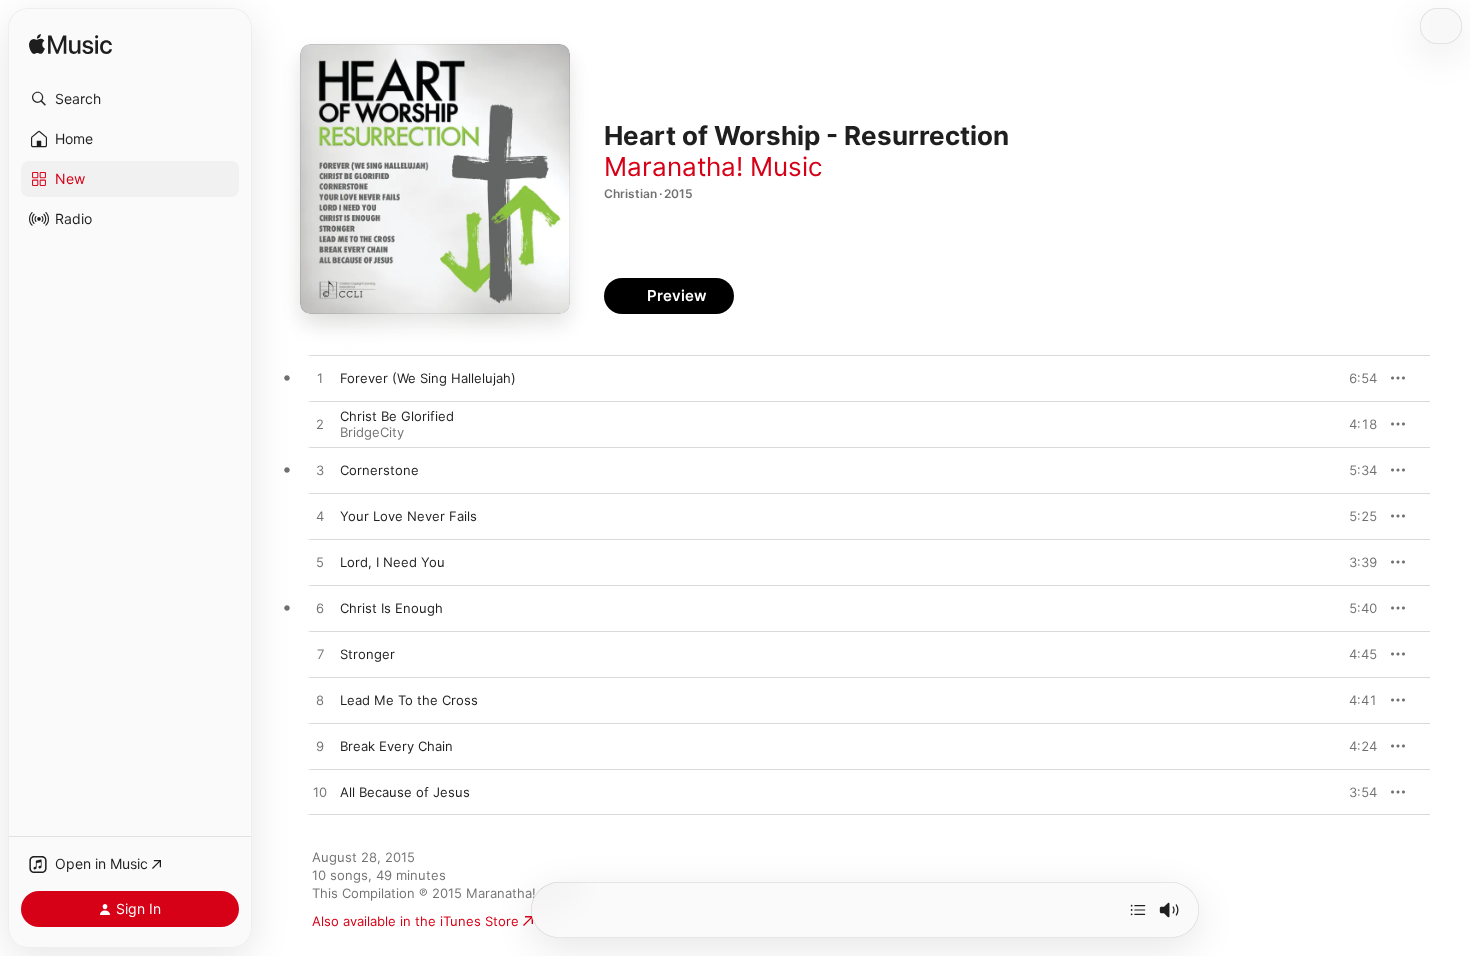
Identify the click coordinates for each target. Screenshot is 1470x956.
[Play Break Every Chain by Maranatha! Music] (320, 747)
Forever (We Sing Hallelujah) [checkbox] (428, 378)
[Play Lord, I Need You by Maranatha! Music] (320, 563)
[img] (70, 45)
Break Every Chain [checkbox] (396, 746)
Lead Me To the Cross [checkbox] (409, 700)
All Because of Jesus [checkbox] (405, 792)
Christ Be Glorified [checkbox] (397, 416)
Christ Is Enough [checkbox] (391, 608)
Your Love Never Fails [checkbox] (408, 516)
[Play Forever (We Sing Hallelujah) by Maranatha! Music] (320, 379)
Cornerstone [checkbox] (379, 470)
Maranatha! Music (713, 166)
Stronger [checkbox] (367, 654)
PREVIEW (1355, 378)
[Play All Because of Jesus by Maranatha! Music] (320, 793)
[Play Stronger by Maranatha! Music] (320, 655)
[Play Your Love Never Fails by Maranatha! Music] (320, 517)
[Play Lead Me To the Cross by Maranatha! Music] (320, 701)
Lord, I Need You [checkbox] (392, 562)
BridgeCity (372, 432)
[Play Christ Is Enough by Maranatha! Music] (320, 609)
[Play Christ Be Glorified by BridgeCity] (320, 425)
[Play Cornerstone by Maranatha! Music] (320, 471)
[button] (130, 99)
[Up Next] (1138, 910)
